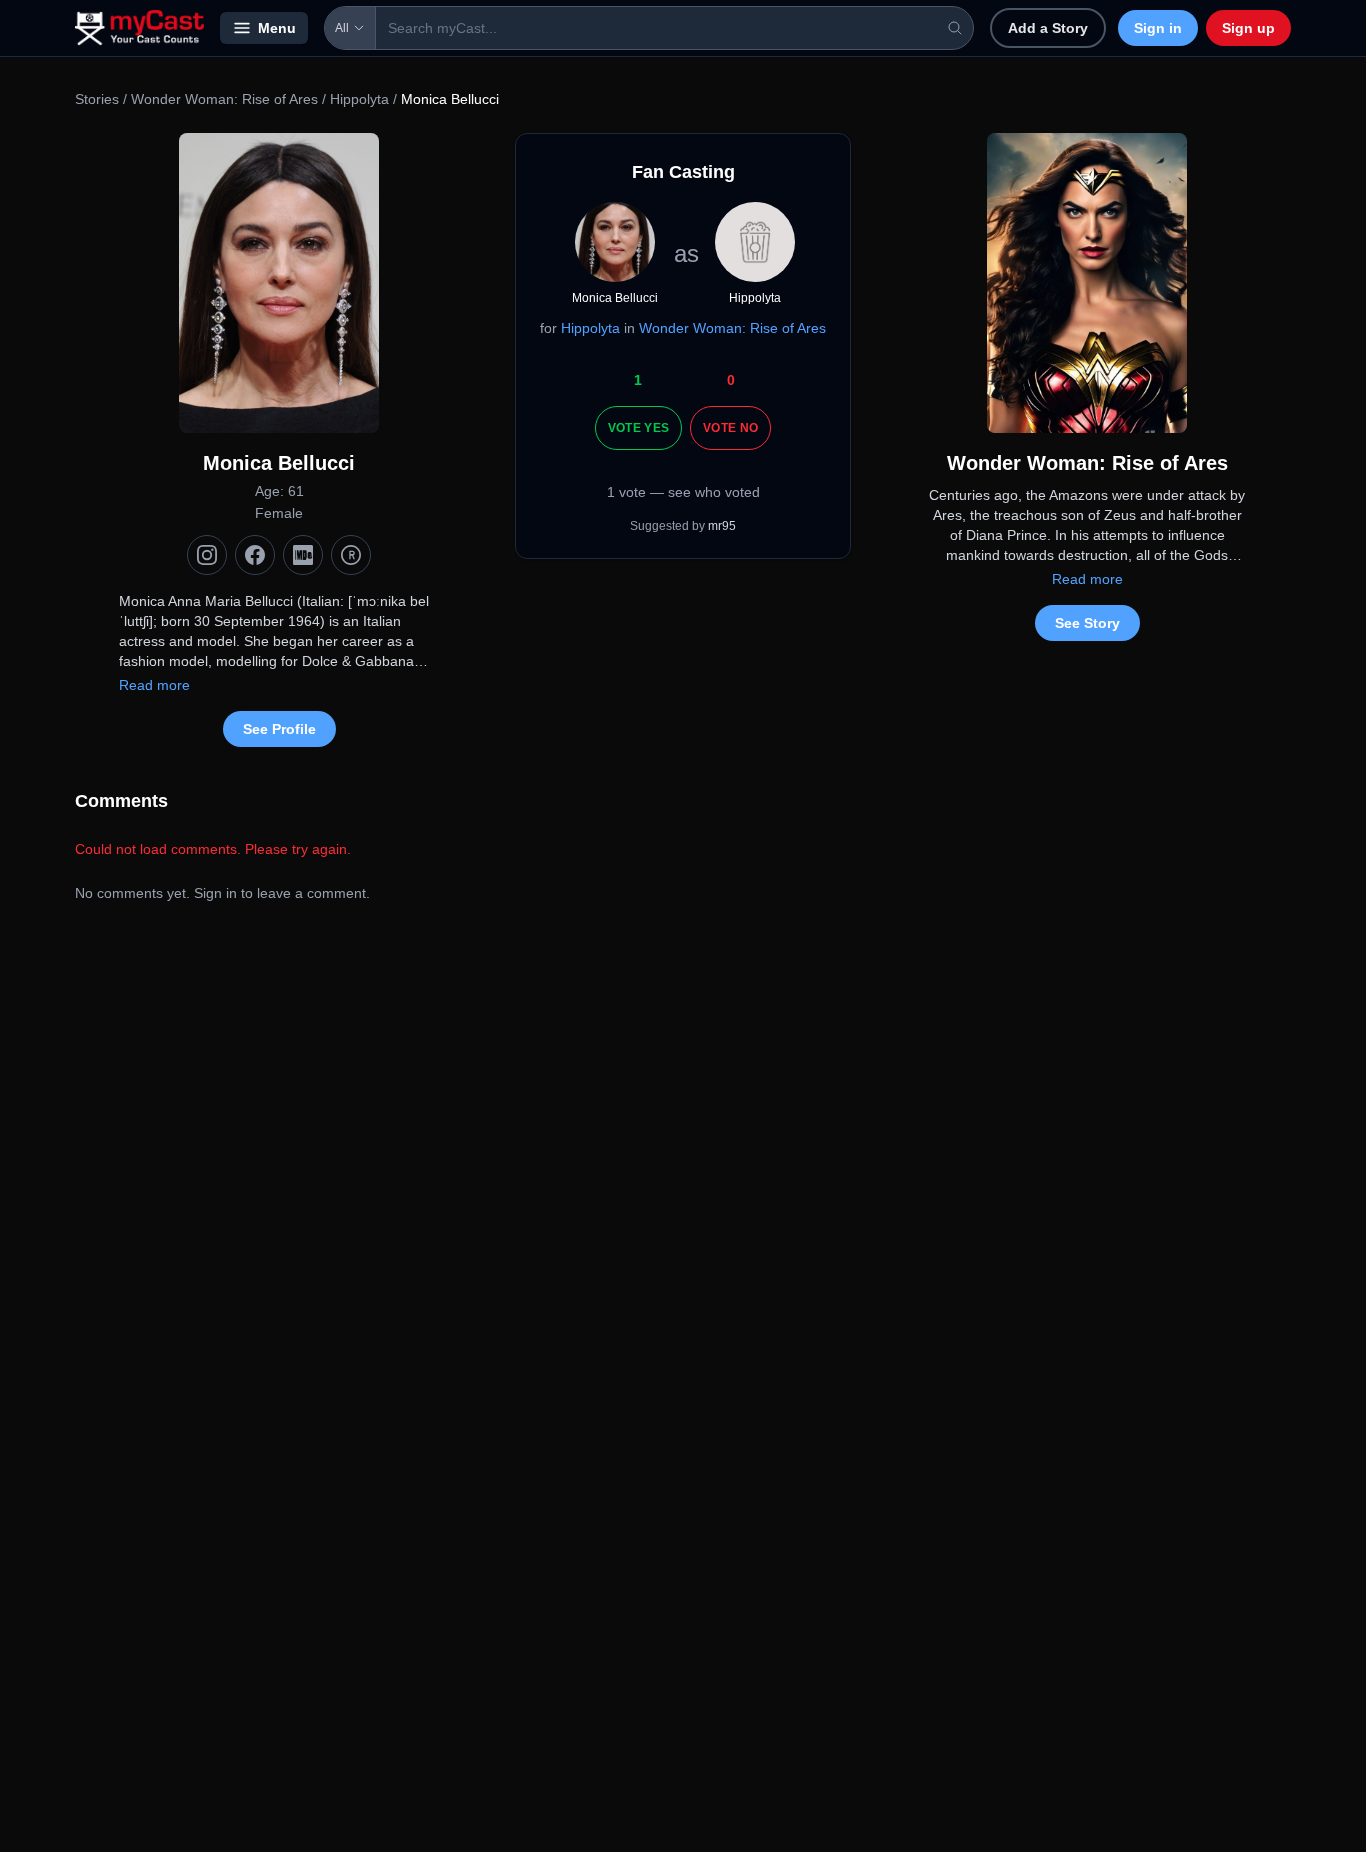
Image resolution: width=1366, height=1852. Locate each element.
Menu (277, 28)
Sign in (1158, 28)
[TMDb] (351, 555)
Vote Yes (638, 428)
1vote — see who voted (683, 492)
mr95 (722, 526)
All (342, 28)
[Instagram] (207, 555)
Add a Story (1048, 28)
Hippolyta (359, 99)
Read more (154, 685)
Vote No (730, 428)
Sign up (1248, 28)
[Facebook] (255, 555)
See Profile (279, 729)
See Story (1087, 623)
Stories (97, 99)
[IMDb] (303, 555)
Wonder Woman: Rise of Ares (224, 99)
